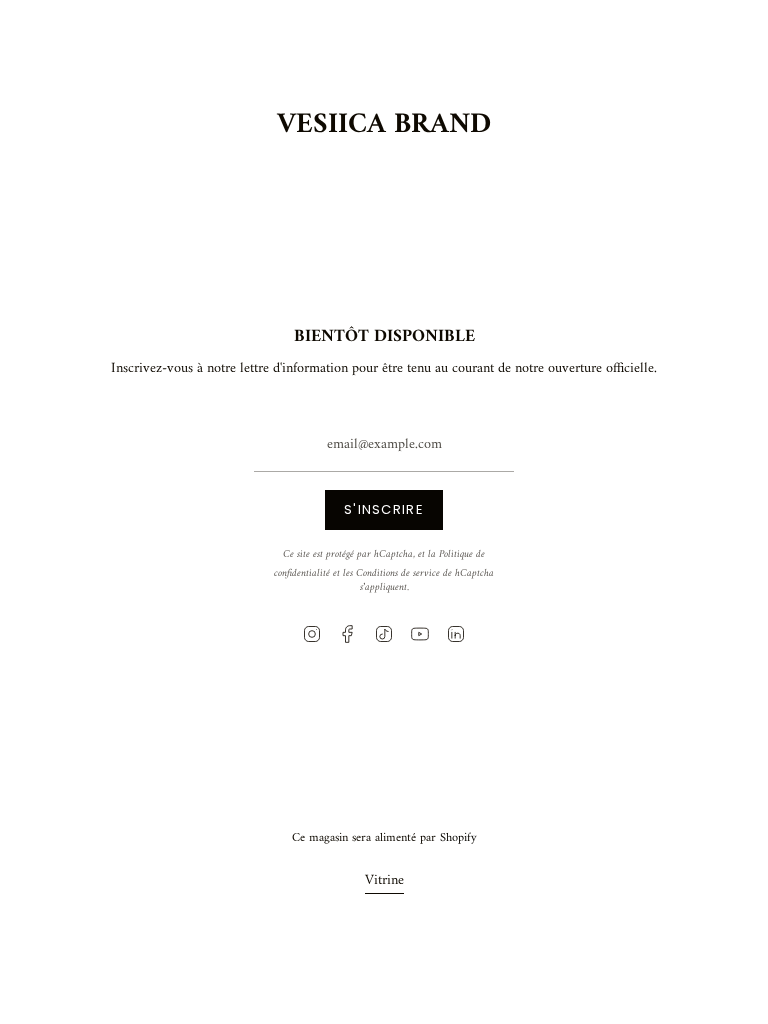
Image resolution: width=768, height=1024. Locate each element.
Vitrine (384, 880)
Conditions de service (398, 573)
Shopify (458, 838)
